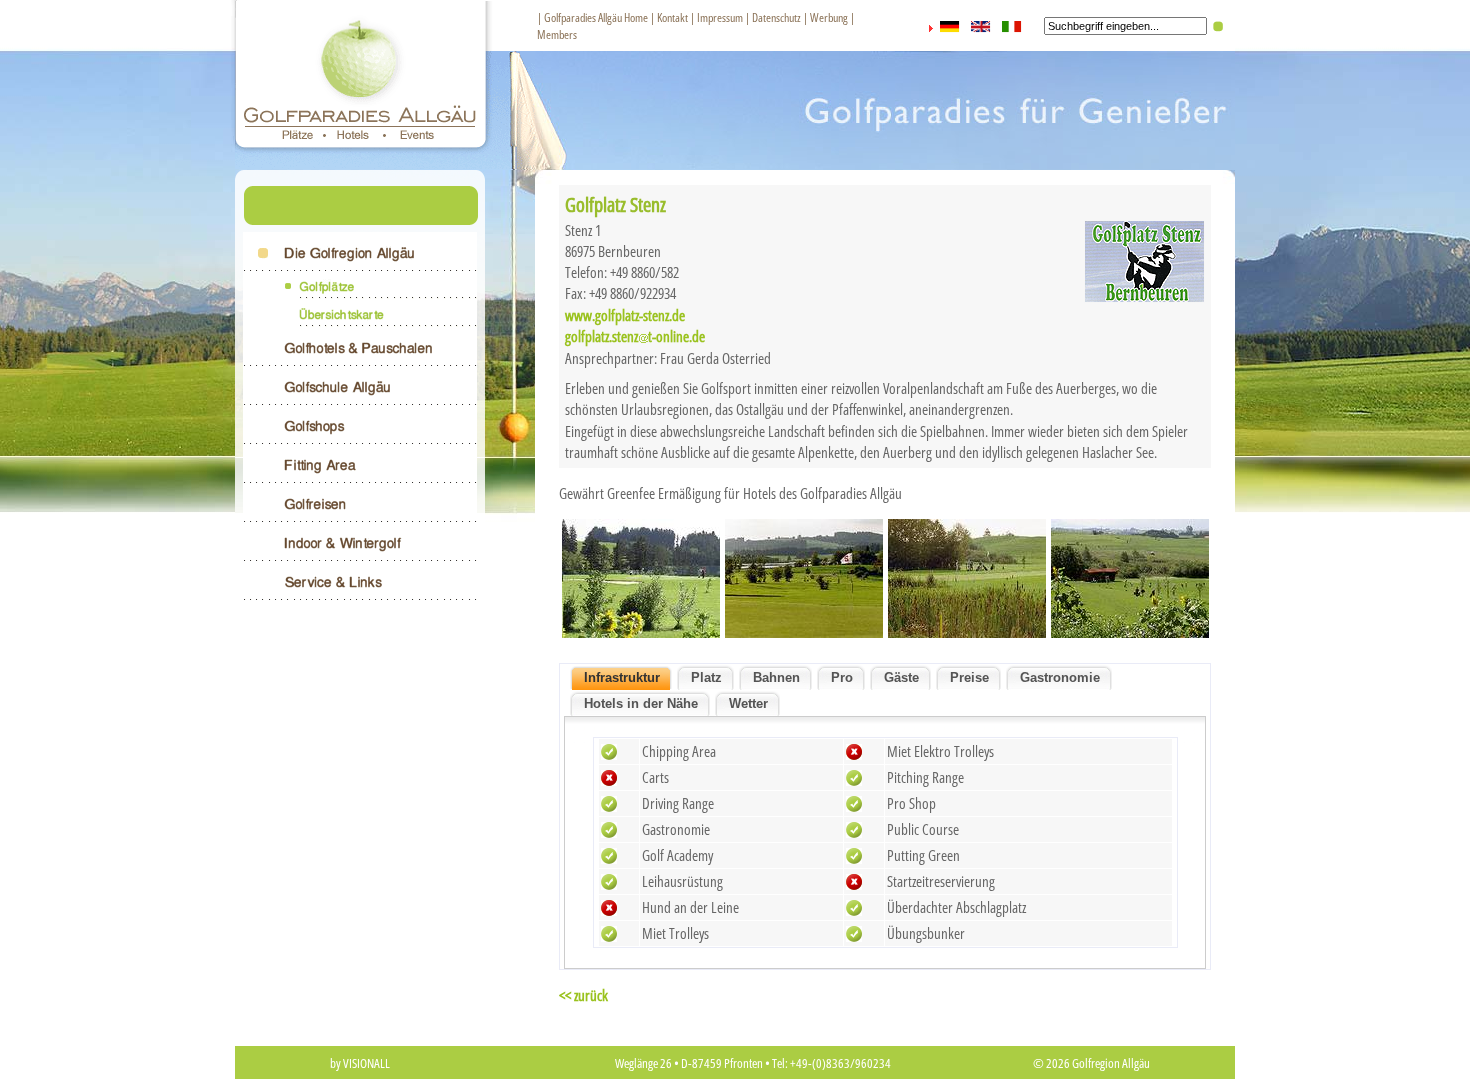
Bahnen (776, 677)
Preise (969, 677)
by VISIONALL (360, 1063)
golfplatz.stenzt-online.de (635, 336)
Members (557, 34)
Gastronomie (1060, 677)
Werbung (829, 17)
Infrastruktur (622, 677)
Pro (842, 677)
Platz (706, 677)
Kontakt (672, 17)
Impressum (720, 17)
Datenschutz (776, 17)
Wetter (748, 703)
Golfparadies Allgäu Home (596, 17)
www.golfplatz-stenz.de (625, 315)
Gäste (901, 677)
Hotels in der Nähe (641, 703)
